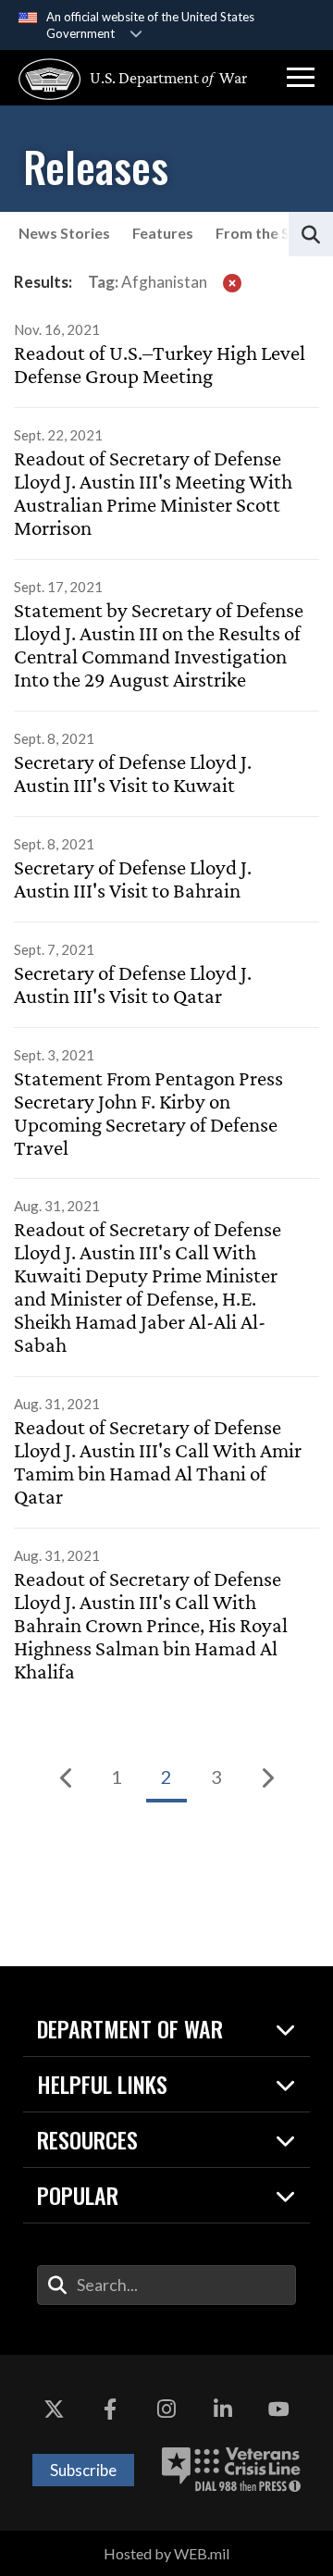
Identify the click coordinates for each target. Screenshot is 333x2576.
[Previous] (67, 1777)
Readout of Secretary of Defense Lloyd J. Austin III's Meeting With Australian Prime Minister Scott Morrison (153, 494)
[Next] (266, 1777)
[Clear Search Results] (232, 282)
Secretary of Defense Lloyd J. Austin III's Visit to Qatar (133, 985)
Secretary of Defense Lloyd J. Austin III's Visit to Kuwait (133, 774)
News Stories (64, 233)
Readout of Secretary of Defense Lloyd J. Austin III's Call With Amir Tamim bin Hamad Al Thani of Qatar (158, 1462)
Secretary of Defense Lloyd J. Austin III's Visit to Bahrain (133, 879)
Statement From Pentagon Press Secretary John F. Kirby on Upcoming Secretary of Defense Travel (148, 1114)
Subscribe (83, 2470)
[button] (301, 78)
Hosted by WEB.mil (166, 2553)
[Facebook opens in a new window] (110, 2410)
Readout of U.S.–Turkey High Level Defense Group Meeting (160, 365)
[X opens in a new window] (54, 2410)
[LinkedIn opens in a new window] (223, 2410)
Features (163, 233)
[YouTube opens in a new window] (279, 2410)
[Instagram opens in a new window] (166, 2410)
